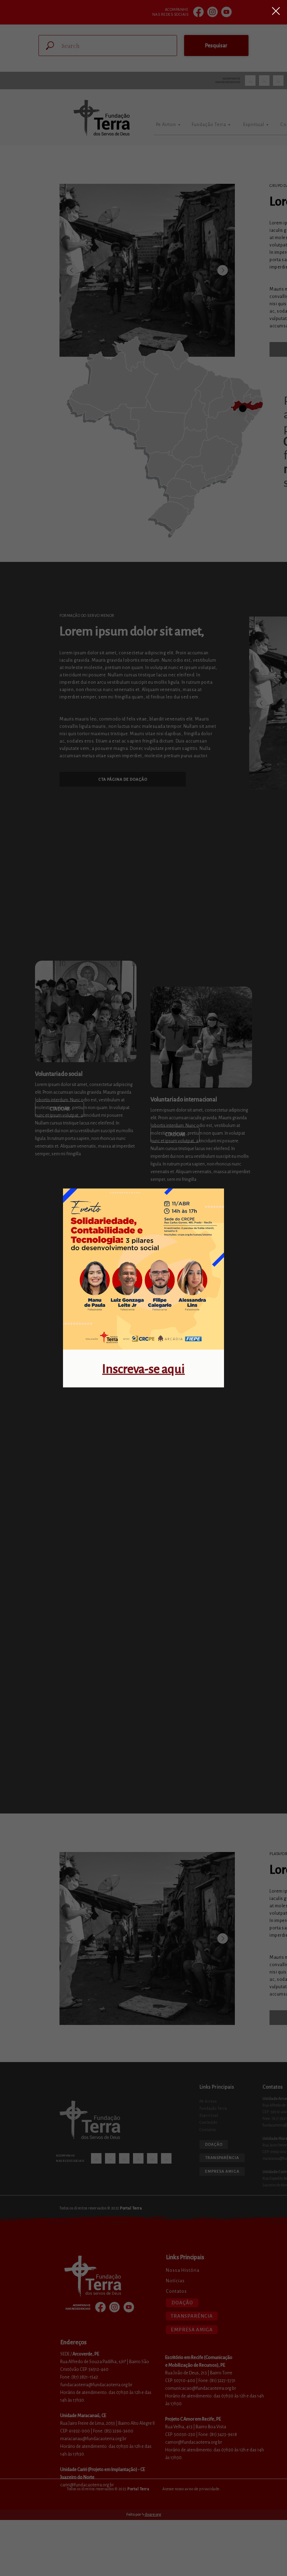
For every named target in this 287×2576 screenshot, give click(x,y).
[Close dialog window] (276, 11)
